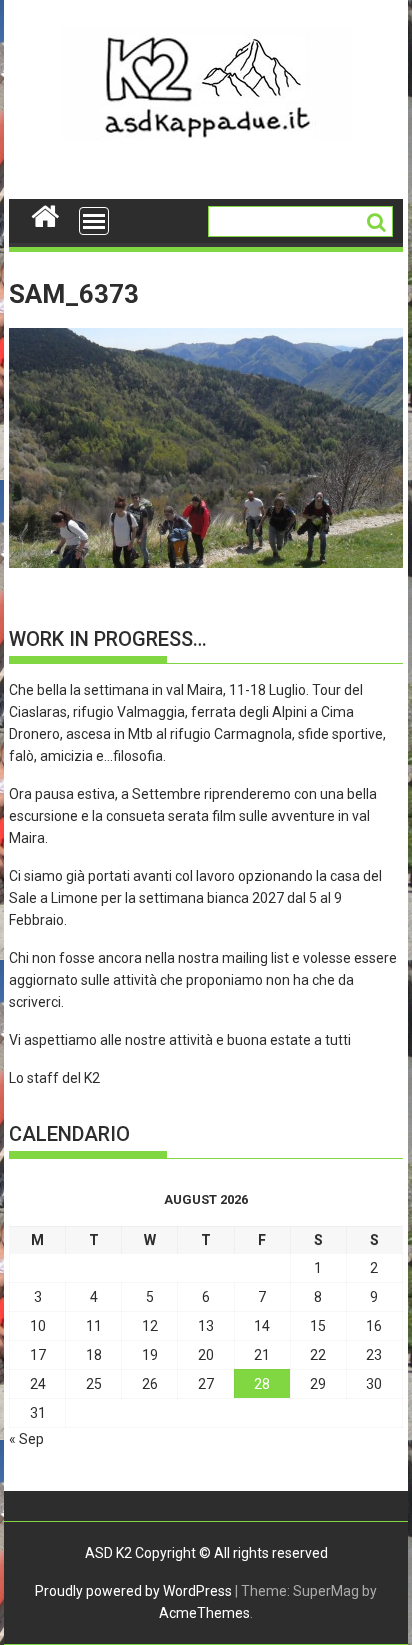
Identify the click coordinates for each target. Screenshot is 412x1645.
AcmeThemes (204, 1613)
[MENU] (94, 221)
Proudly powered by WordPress (133, 1591)
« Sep (26, 1439)
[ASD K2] (45, 214)
